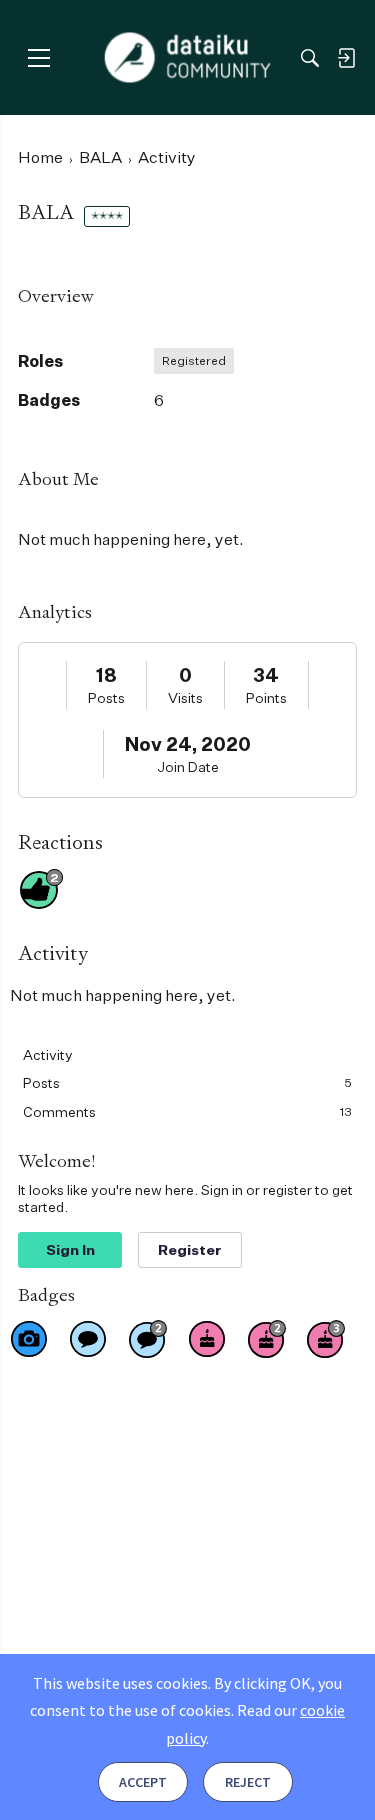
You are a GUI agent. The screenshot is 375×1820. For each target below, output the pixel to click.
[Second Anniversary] (267, 1339)
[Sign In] (346, 58)
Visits (185, 697)
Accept (143, 1782)
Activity (48, 1054)
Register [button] (190, 1249)
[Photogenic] (29, 1339)
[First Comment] (88, 1339)
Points (266, 697)
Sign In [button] (70, 1249)
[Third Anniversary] (326, 1339)
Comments (187, 1111)
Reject (248, 1782)
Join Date (188, 766)
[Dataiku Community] (187, 58)
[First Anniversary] (207, 1339)
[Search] (310, 58)
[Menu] (38, 57)
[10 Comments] (148, 1339)
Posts (106, 697)
